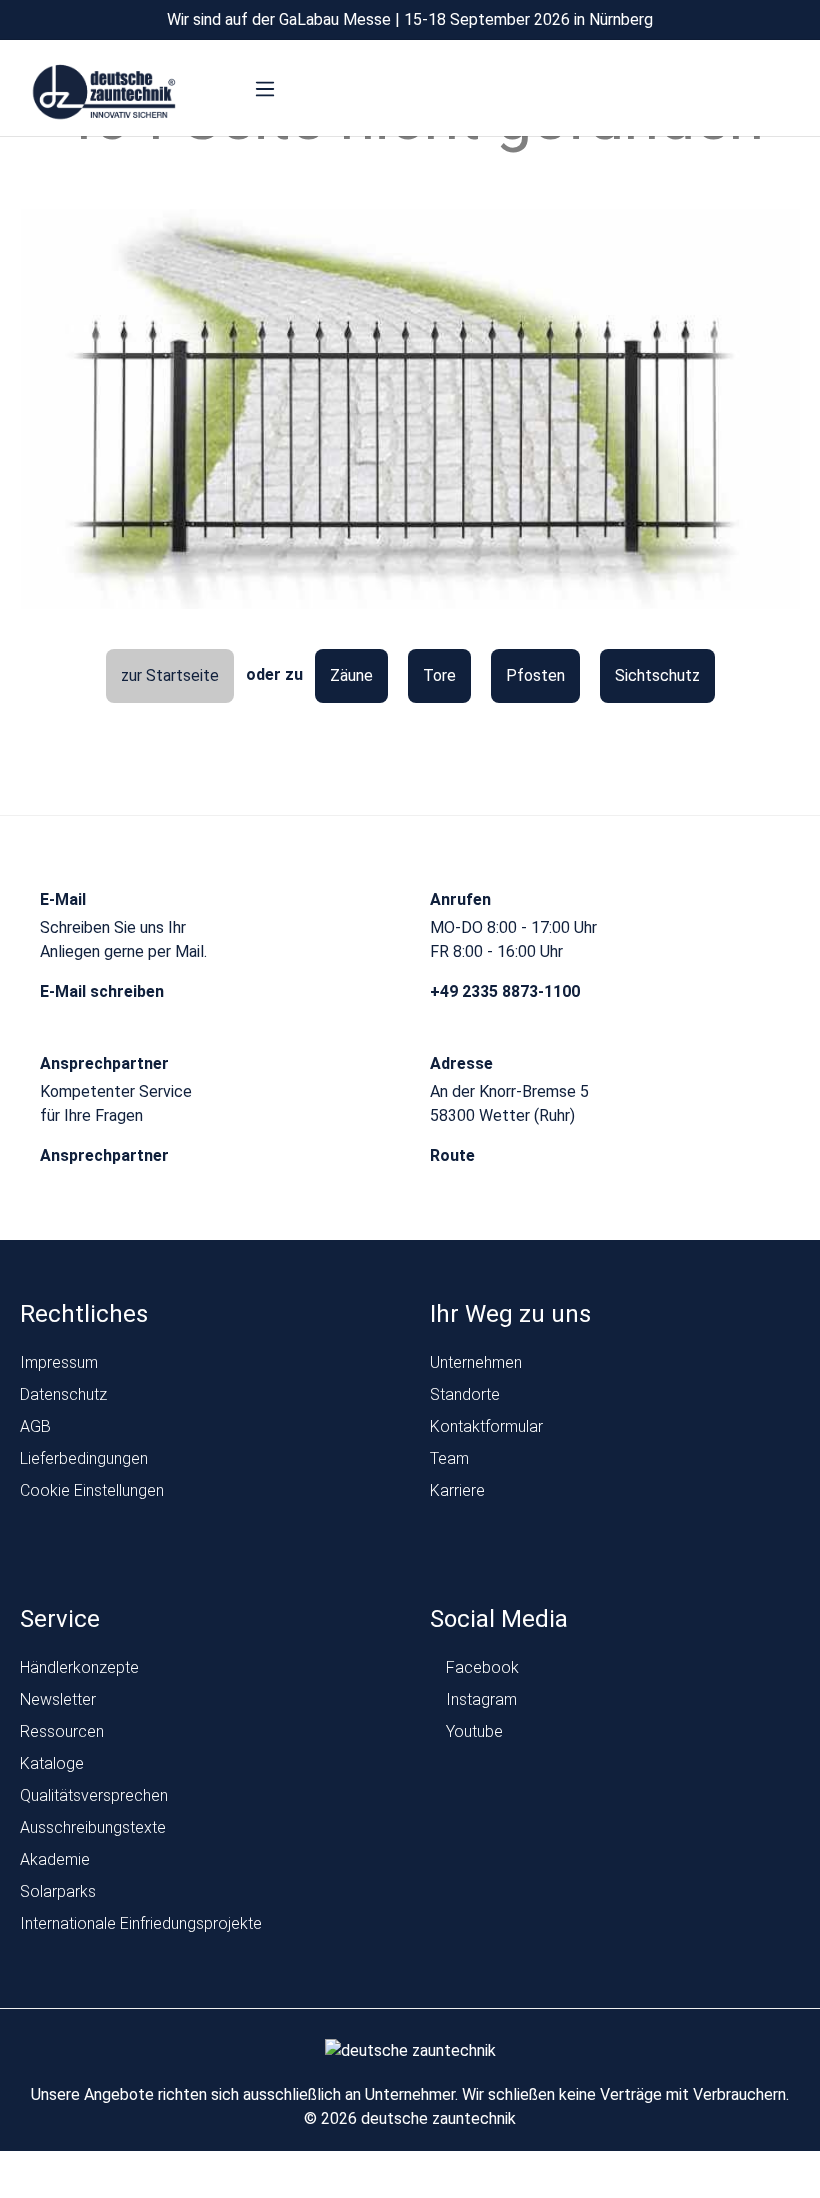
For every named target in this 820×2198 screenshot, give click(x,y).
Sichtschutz (657, 675)
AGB (35, 1426)
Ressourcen (62, 1731)
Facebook (480, 1667)
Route (454, 1155)
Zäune (351, 675)
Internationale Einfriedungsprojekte (141, 1923)
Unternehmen (476, 1362)
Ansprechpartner (106, 1155)
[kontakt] (669, 93)
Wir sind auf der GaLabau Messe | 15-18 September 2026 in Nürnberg (410, 19)
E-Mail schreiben (104, 991)
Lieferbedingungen (84, 1458)
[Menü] (265, 89)
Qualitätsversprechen (94, 1795)
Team (449, 1458)
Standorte (465, 1394)
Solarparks (58, 1891)
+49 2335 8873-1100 (507, 991)
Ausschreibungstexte (93, 1827)
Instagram (479, 1699)
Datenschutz (63, 1394)
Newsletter (58, 1699)
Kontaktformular (486, 1426)
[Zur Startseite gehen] (104, 93)
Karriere (457, 1490)
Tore (439, 675)
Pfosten (535, 675)
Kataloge (52, 1763)
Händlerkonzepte (79, 1667)
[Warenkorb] (783, 93)
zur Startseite (170, 675)
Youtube (472, 1731)
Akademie (55, 1859)
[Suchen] (745, 93)
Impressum (59, 1362)
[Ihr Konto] (707, 93)
